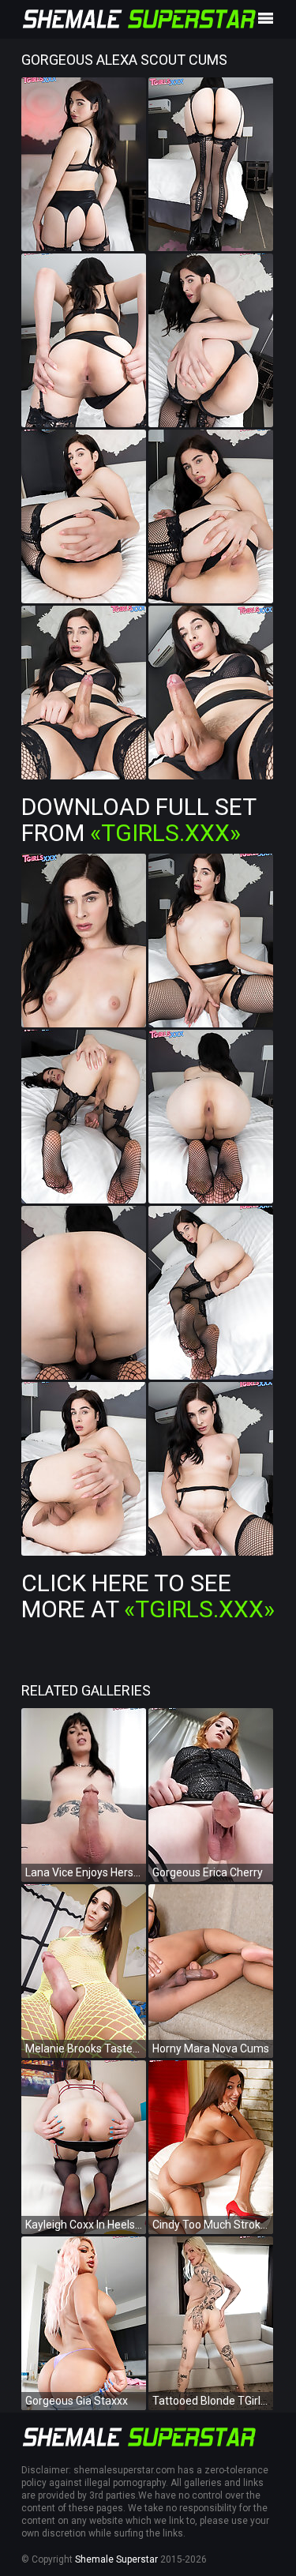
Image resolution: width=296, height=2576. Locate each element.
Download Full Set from (139, 820)
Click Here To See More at (148, 1596)
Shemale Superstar (116, 2559)
